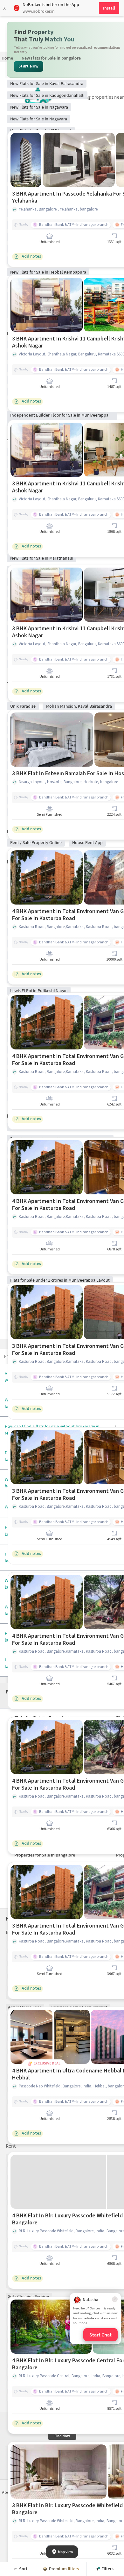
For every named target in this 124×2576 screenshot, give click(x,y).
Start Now (29, 66)
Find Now (62, 2436)
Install (109, 8)
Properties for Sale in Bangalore (45, 1855)
